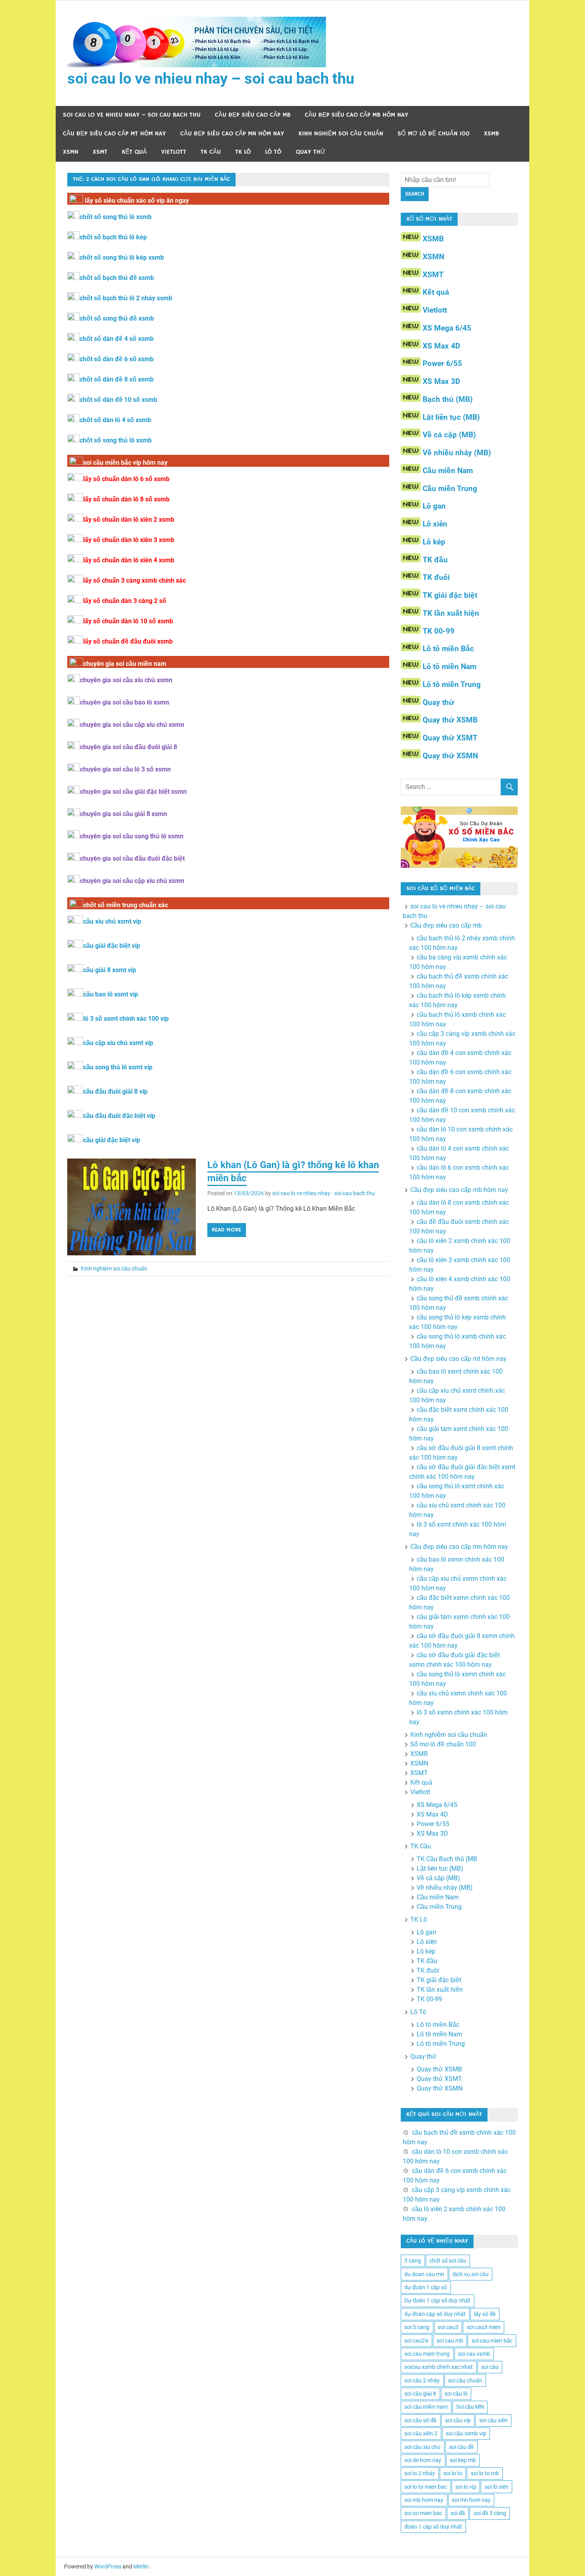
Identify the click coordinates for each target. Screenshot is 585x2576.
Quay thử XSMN (450, 756)
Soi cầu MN (470, 2407)
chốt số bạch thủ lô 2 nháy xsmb (126, 298)
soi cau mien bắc (492, 2341)
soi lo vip (466, 2487)
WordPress (108, 2566)
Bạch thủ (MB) (448, 399)
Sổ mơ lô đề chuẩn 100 (434, 134)
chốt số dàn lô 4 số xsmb (115, 420)
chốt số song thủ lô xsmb (116, 217)
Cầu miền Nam (448, 471)
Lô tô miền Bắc (448, 649)
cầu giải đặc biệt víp (112, 946)
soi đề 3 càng (490, 2513)
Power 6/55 (442, 363)
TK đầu (435, 560)
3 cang (413, 2261)
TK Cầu (211, 152)
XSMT (100, 152)
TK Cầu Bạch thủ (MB (447, 1859)
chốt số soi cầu (448, 2261)
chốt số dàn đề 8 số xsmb (117, 379)
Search (415, 194)
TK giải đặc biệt (450, 595)
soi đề (458, 2513)
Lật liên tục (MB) (451, 417)
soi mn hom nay (471, 2500)
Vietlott (174, 152)
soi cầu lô (456, 2394)
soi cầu (490, 2367)
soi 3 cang (417, 2327)
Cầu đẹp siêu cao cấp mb (253, 115)
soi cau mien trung (427, 2354)
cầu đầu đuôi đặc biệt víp (119, 1116)
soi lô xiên (497, 2487)
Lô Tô (273, 152)
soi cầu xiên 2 (421, 2433)
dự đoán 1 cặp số (426, 2287)
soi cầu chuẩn (465, 2380)
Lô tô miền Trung (452, 684)
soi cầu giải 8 (420, 2394)
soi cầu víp (458, 2420)
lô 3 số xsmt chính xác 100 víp (126, 1019)
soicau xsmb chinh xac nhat (439, 2367)
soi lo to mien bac (426, 2487)
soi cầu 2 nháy (422, 2380)
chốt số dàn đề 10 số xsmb (118, 400)
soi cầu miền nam (426, 2407)
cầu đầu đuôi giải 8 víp (115, 1091)
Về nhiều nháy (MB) (457, 453)
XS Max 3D (441, 381)
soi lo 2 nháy (420, 2473)
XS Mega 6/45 (447, 328)
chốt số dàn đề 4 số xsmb (117, 339)
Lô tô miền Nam (449, 667)
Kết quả (134, 152)
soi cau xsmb (474, 2354)
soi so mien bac (423, 2513)
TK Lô (243, 152)
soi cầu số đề (420, 2420)
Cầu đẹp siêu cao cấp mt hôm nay (114, 134)
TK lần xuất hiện (451, 613)
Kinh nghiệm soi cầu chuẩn (341, 134)
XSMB (491, 134)
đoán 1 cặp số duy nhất (433, 2527)
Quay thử (311, 152)
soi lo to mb (485, 2473)
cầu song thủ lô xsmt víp (118, 1067)
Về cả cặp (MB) (449, 435)
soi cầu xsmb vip (466, 2433)
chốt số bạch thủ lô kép (113, 237)
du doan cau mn (424, 2274)
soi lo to (453, 2473)
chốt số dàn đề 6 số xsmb (117, 359)
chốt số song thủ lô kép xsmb (122, 257)
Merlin (141, 2566)
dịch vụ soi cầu (471, 2274)
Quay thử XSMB (450, 720)
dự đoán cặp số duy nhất (435, 2314)
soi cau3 (448, 2327)
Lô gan (434, 506)
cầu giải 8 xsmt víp (110, 970)
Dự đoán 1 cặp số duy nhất (437, 2300)
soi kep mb (463, 2460)
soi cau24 (416, 2341)
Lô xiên (435, 524)
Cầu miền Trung (450, 488)
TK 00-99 (439, 631)
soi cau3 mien (484, 2327)
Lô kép (434, 542)
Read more (226, 1230)
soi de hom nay (423, 2460)
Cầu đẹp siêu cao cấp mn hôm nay (232, 134)
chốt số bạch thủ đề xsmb (117, 278)
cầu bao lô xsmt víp (111, 994)
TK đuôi (436, 577)
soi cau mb (450, 2341)
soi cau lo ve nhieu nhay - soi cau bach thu (324, 1193)
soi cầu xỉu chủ (422, 2447)
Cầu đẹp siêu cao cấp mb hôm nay (357, 115)
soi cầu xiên (493, 2420)
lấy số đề (485, 2314)
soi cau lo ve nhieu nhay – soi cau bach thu (211, 78)
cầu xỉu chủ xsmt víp (112, 921)
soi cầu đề (461, 2447)
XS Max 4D (441, 346)
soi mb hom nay (424, 2500)
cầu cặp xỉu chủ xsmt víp (118, 1043)
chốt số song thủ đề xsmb (117, 318)
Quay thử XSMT (450, 738)
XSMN (71, 152)
